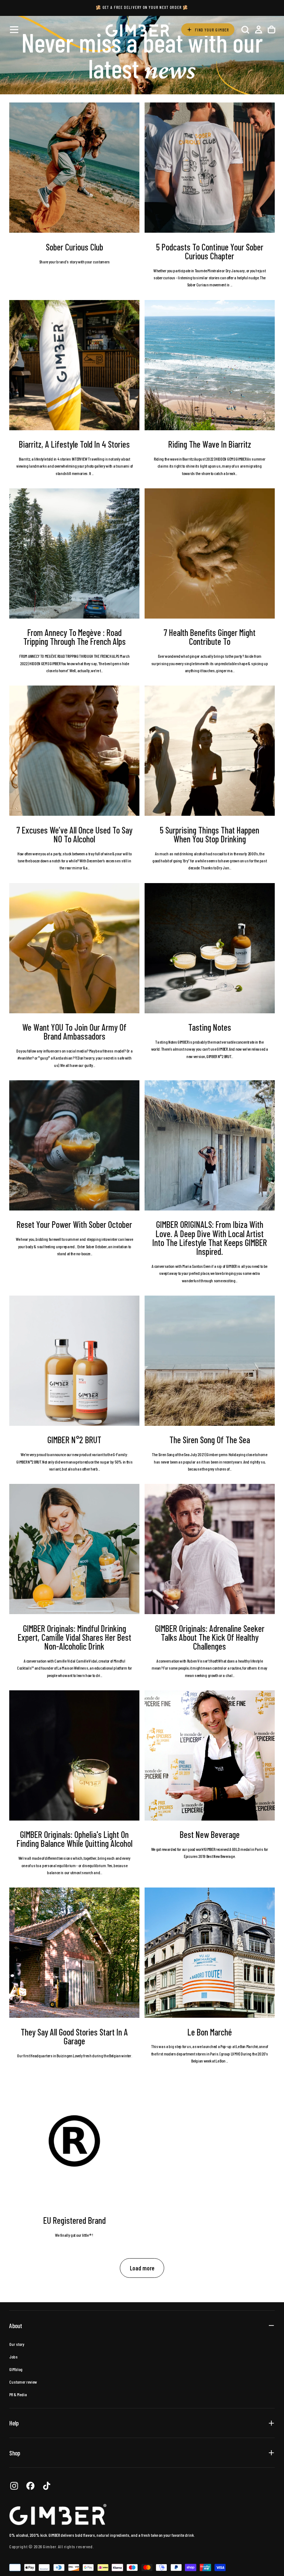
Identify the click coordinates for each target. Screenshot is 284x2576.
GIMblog (16, 2369)
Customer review (23, 2382)
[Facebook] (30, 2486)
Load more (142, 2268)
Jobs (13, 2357)
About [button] (16, 2326)
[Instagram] (14, 2486)
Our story (17, 2344)
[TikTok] (47, 2486)
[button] (14, 30)
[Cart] (271, 29)
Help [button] (14, 2423)
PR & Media (18, 2394)
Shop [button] (15, 2453)
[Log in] (258, 29)
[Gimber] (58, 2515)
